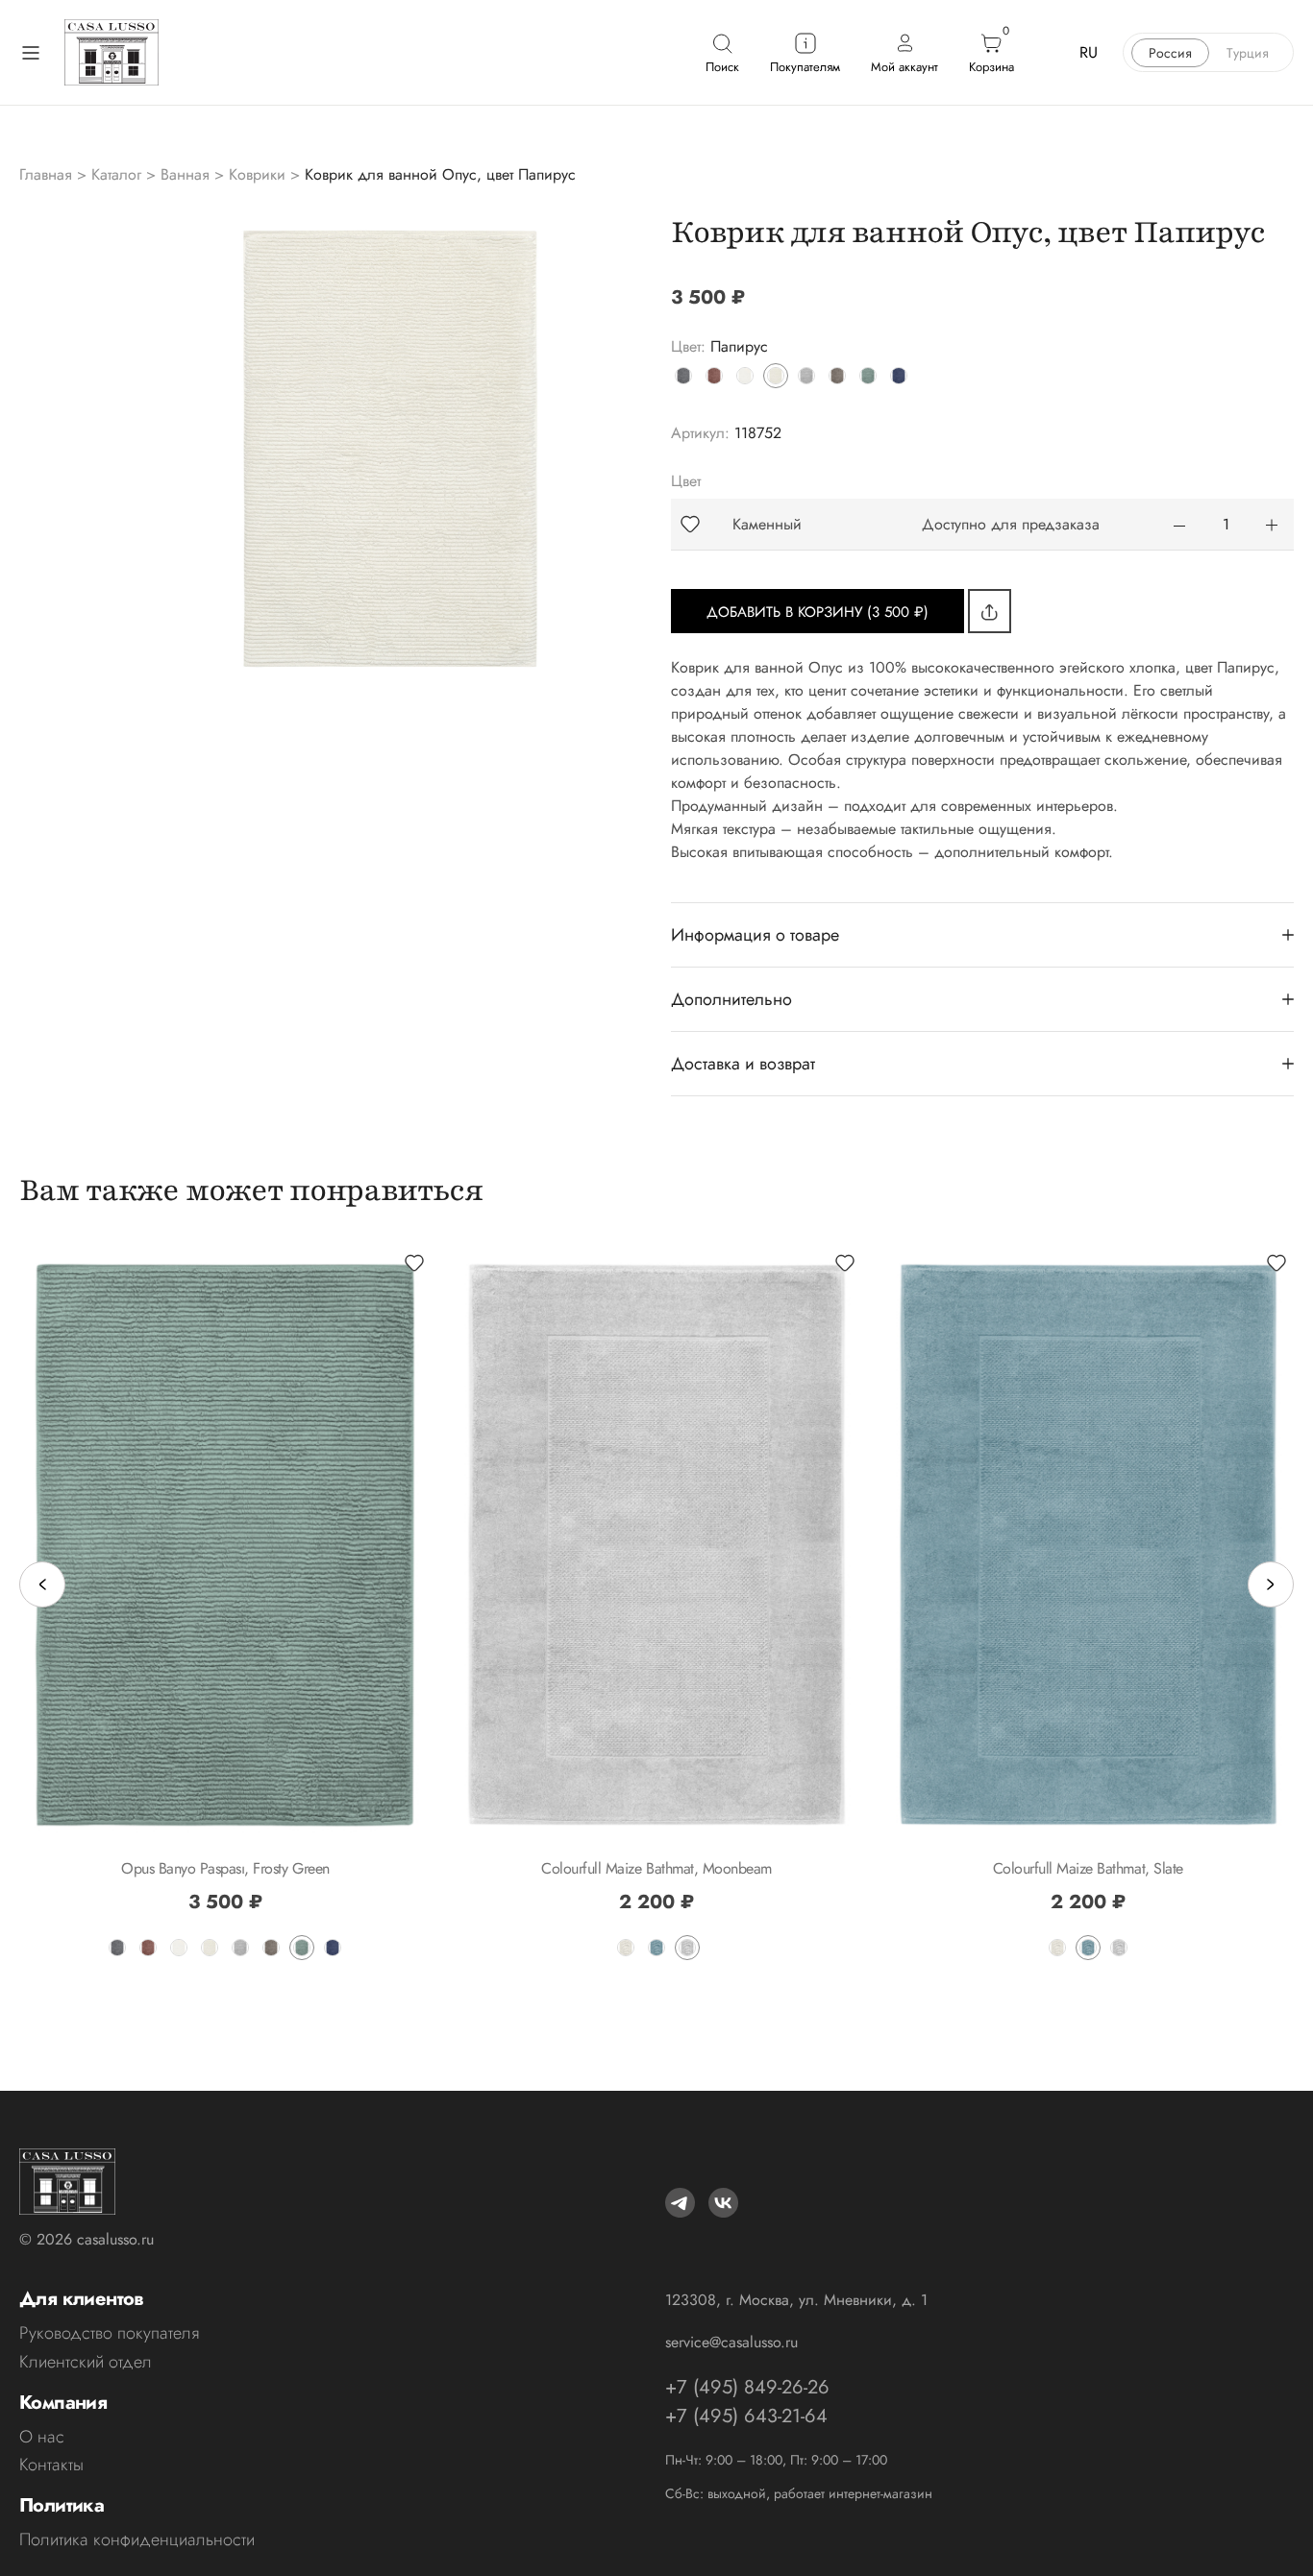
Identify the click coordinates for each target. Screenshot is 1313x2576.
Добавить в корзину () (818, 612)
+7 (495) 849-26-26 (747, 2387)
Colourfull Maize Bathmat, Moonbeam (656, 1868)
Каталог (116, 174)
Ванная (185, 174)
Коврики (257, 174)
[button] (690, 524)
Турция (1248, 53)
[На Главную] (111, 52)
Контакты (51, 2465)
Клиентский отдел (86, 2362)
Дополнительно (731, 999)
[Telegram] (680, 2203)
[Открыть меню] (31, 53)
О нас (42, 2437)
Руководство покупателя (109, 2333)
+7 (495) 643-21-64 (746, 2416)
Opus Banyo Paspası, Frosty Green (225, 1868)
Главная (46, 174)
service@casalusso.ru (731, 2342)
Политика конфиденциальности (137, 2539)
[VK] (723, 2203)
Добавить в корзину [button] (656, 1833)
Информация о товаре (755, 935)
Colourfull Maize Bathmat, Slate (1088, 1868)
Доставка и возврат (743, 1064)
